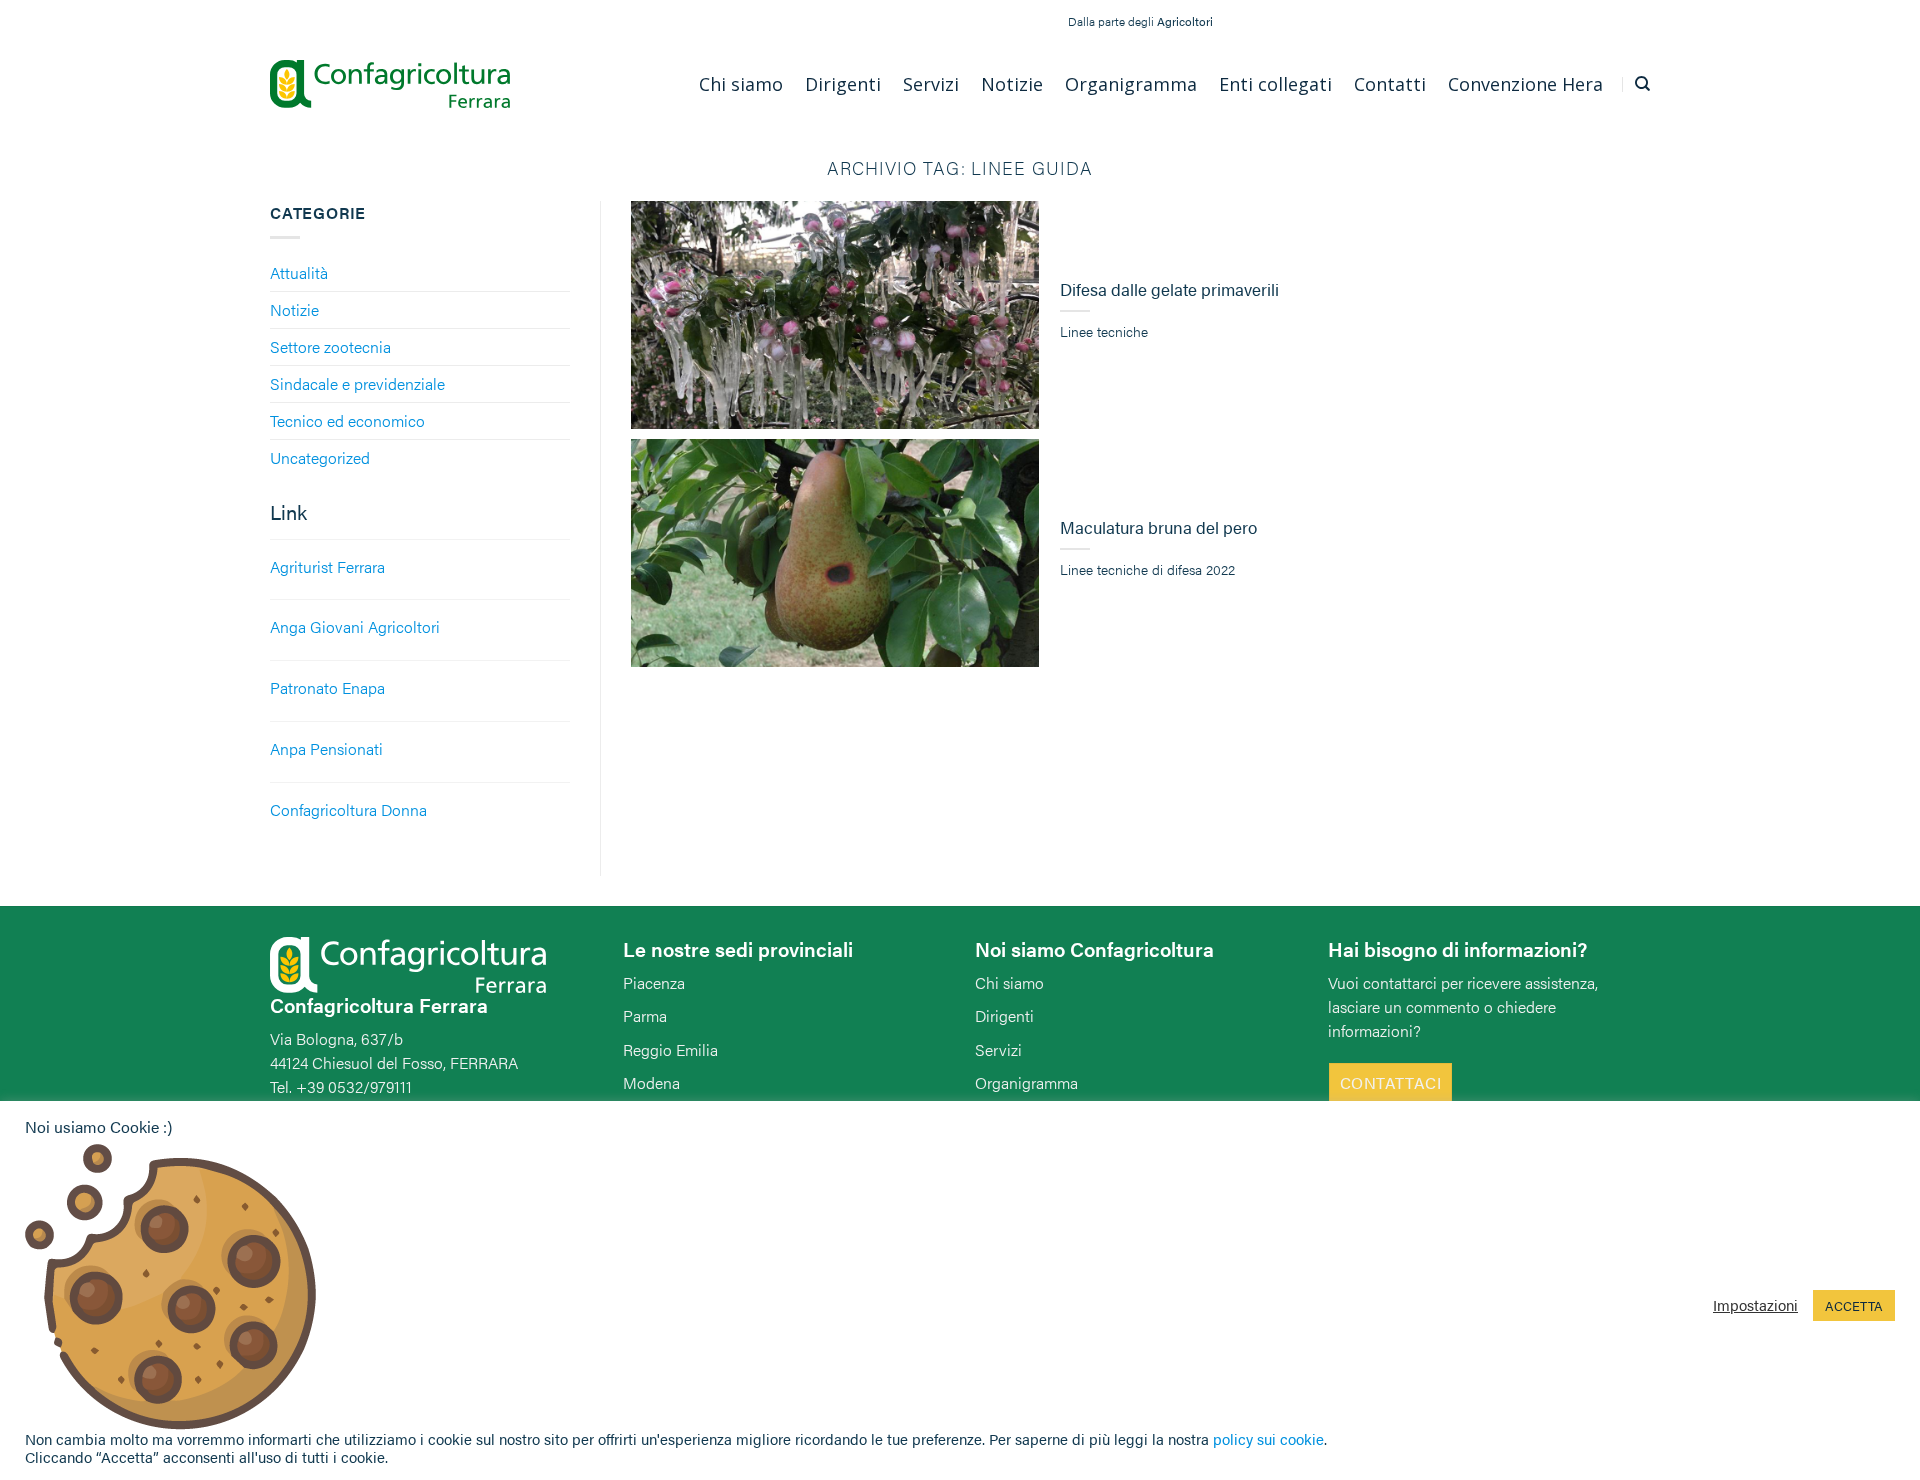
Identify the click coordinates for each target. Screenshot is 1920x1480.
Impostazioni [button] (1755, 1305)
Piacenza (654, 982)
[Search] (1642, 84)
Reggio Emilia (670, 1049)
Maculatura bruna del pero (1158, 528)
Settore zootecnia (330, 346)
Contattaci (1391, 1082)
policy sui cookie (1268, 1438)
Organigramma (1026, 1082)
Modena (651, 1082)
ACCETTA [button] (1854, 1305)
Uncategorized (320, 457)
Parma (645, 1015)
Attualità (299, 272)
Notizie (294, 309)
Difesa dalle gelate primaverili (1169, 290)
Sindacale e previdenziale (357, 383)
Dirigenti (1004, 1015)
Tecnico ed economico (347, 420)
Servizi (998, 1049)
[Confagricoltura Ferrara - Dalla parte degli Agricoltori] (390, 84)
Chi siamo (1009, 982)
